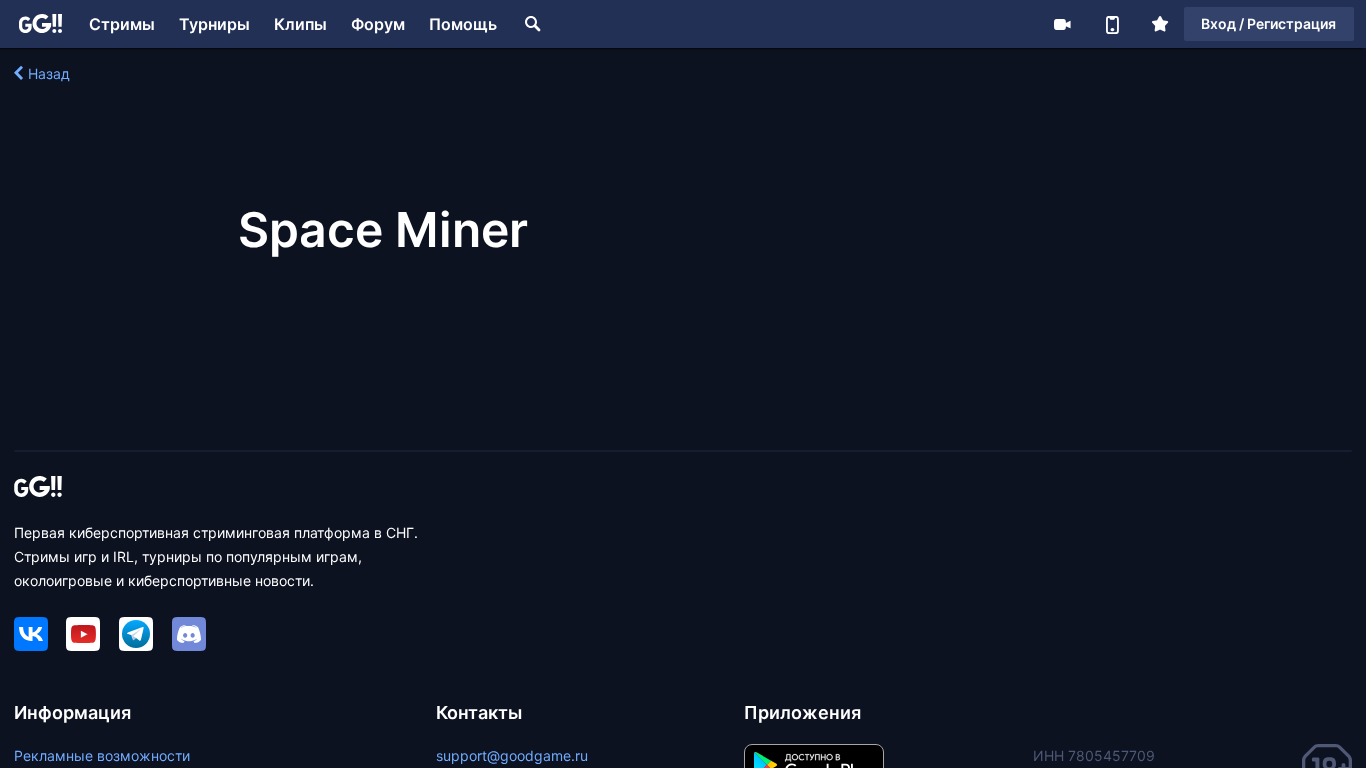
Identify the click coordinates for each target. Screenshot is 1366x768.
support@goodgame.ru (512, 755)
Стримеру (1062, 24)
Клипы (300, 24)
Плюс (1160, 24)
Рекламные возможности (102, 755)
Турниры (214, 24)
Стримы (122, 24)
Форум (378, 24)
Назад (49, 73)
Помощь (463, 24)
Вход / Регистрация (1268, 23)
